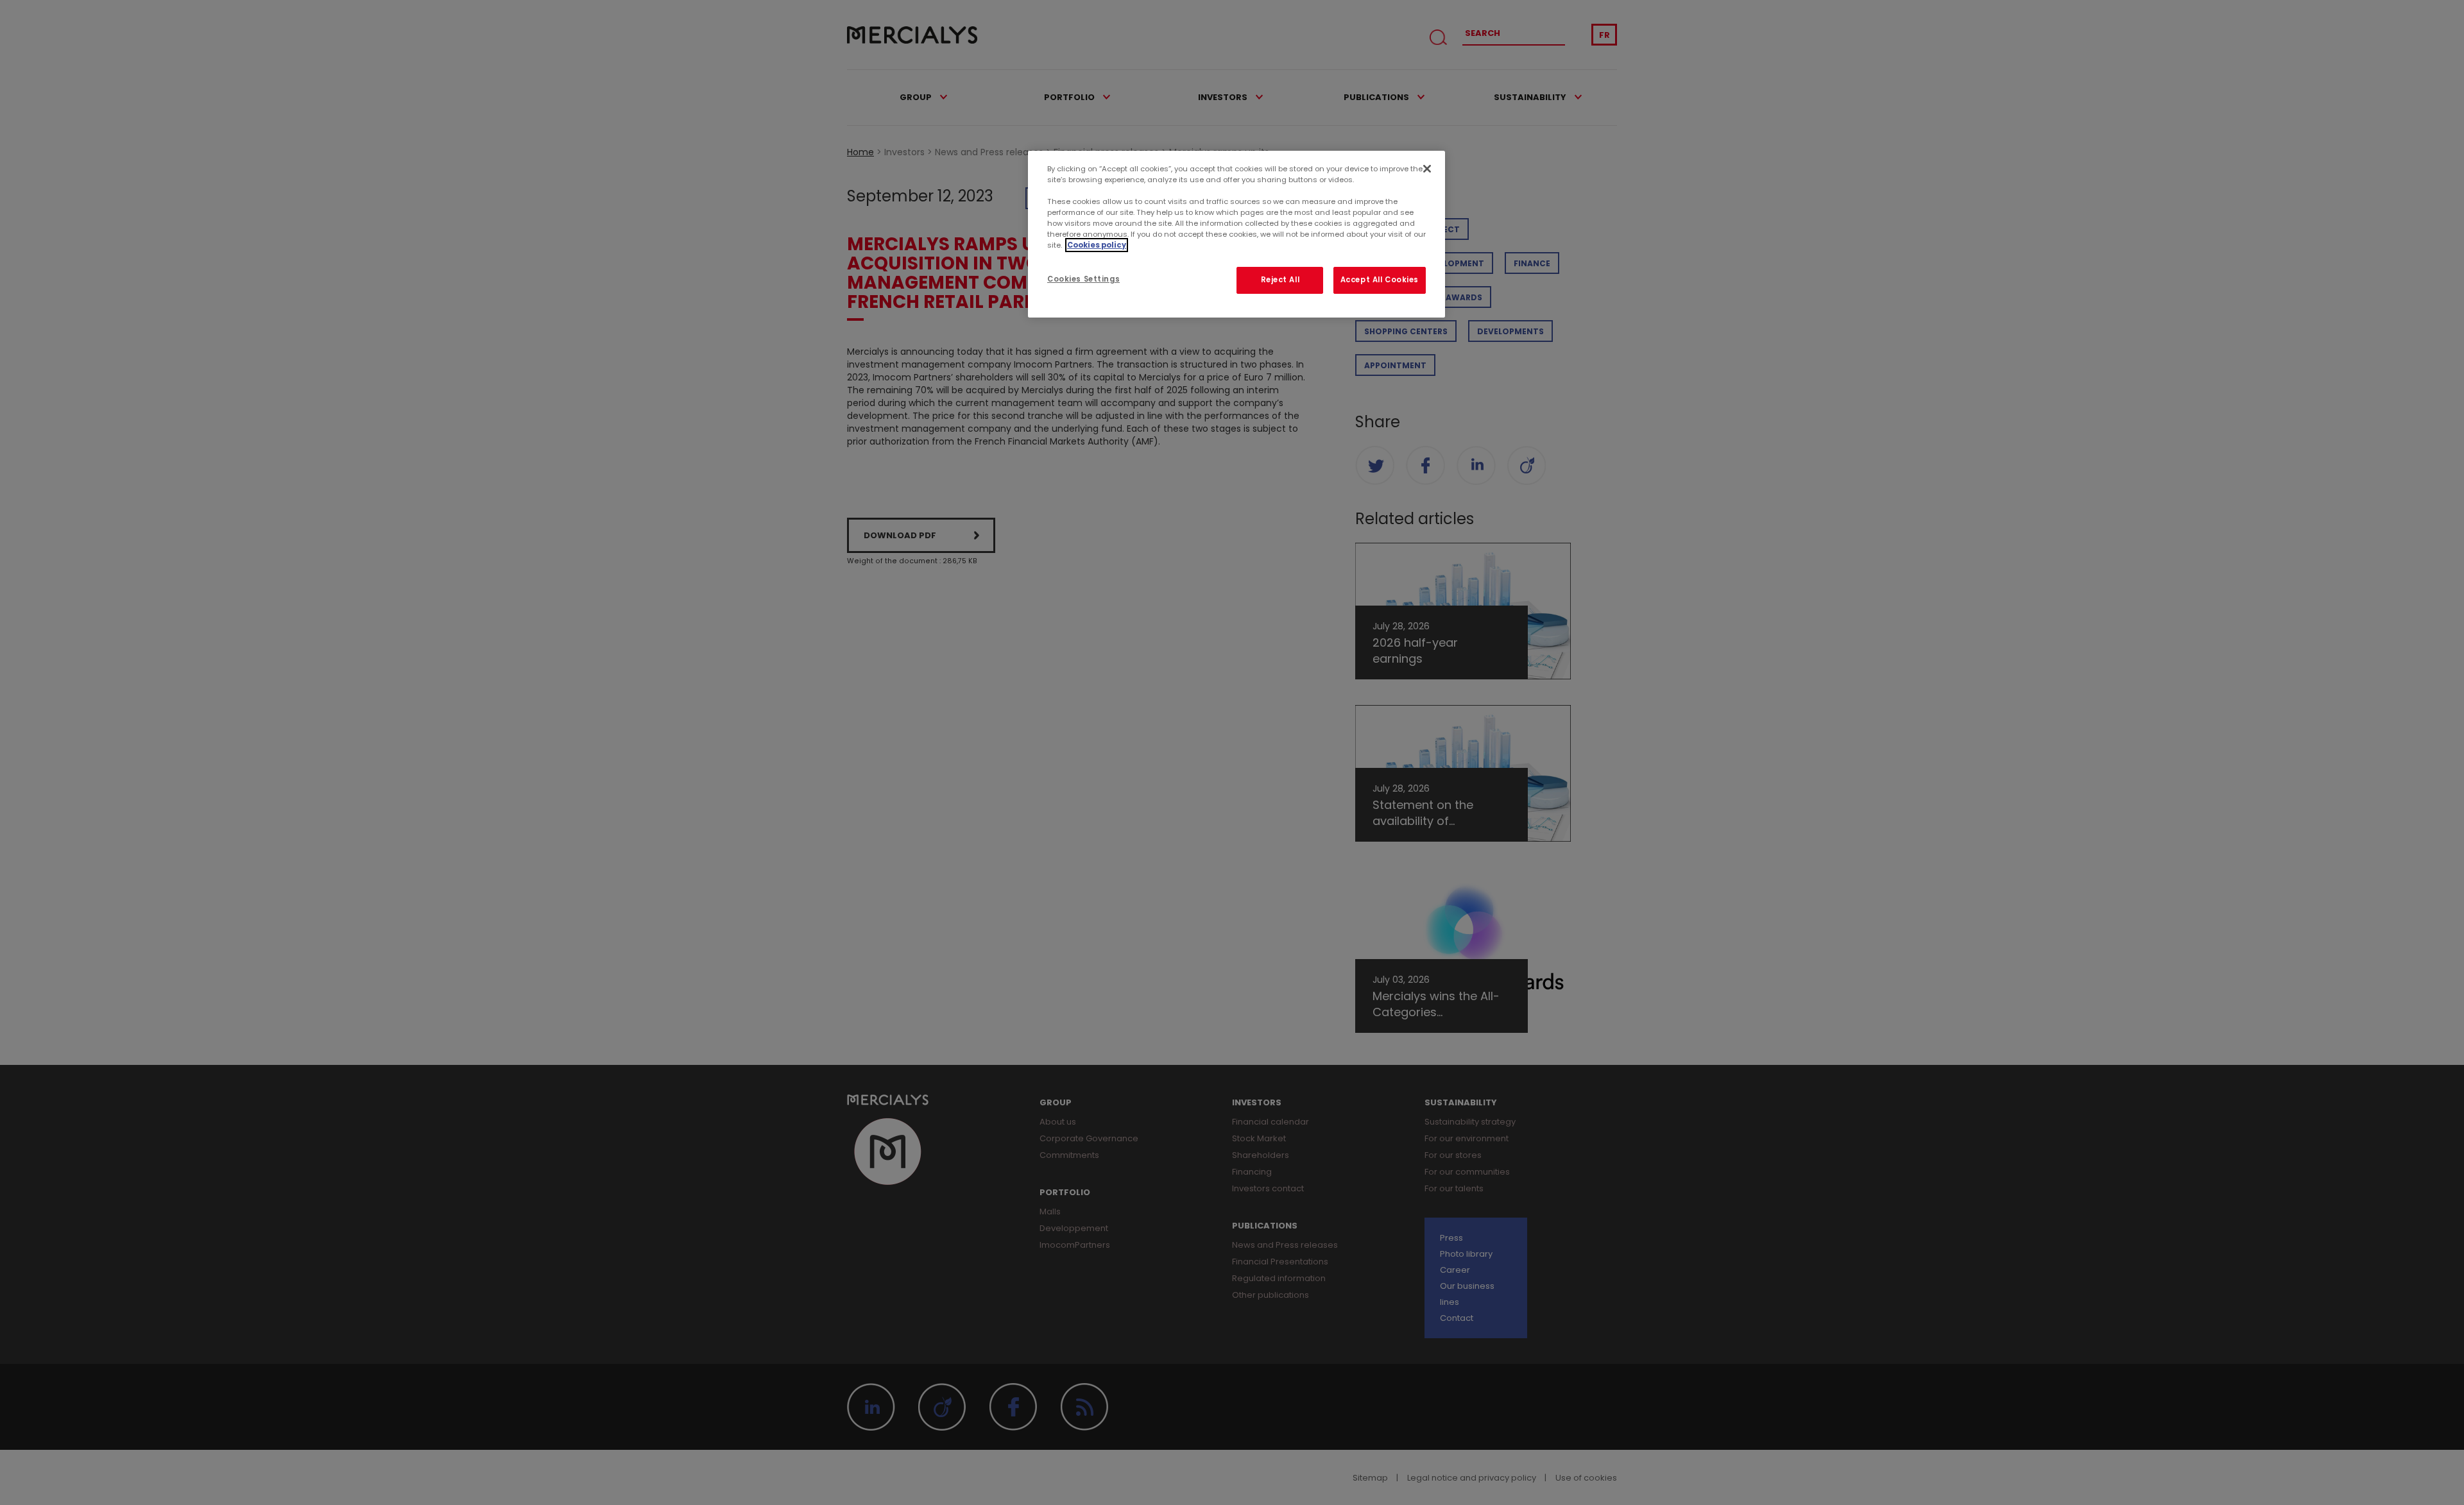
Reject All (1280, 280)
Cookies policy (1097, 245)
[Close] (1427, 169)
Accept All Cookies (1380, 280)
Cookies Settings (1083, 279)
